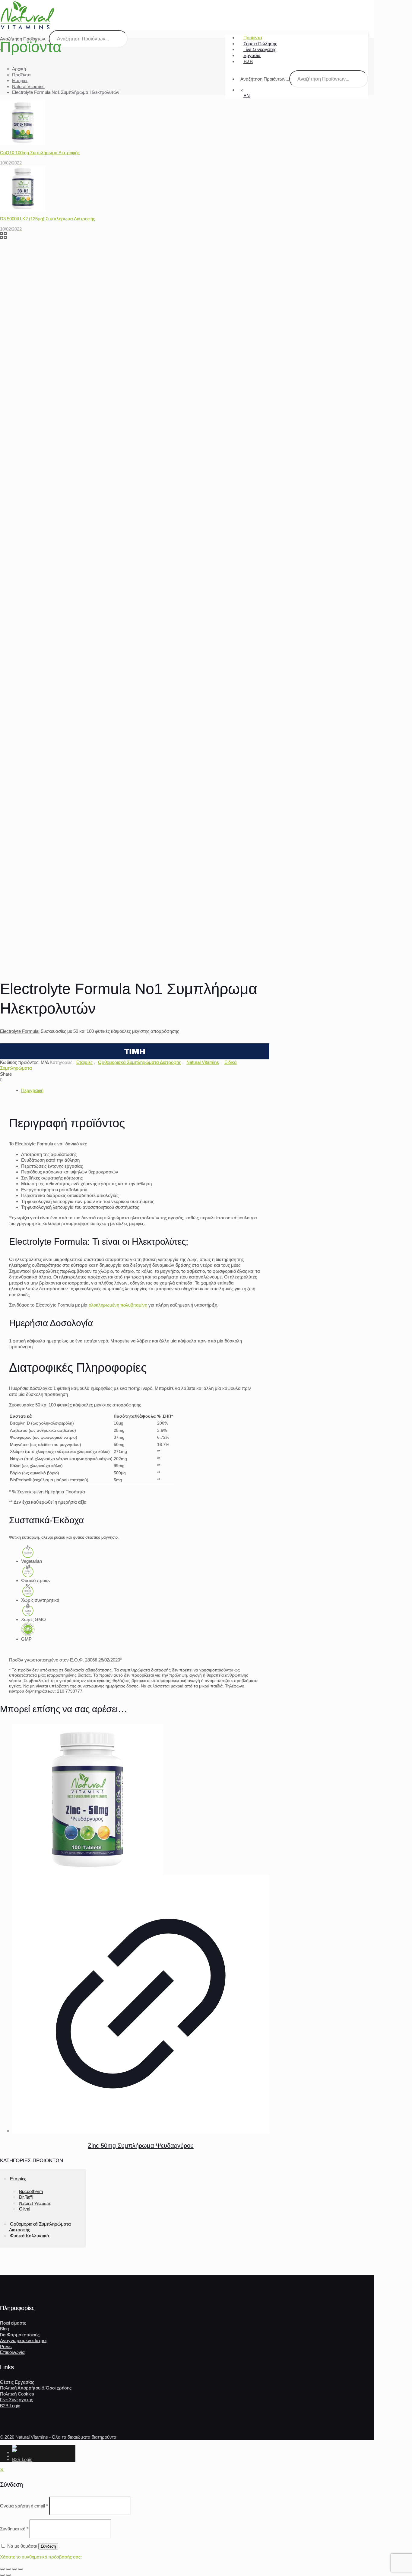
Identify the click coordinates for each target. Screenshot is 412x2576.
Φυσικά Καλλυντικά (30, 2236)
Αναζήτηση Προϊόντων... (265, 79)
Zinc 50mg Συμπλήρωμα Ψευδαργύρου (141, 2146)
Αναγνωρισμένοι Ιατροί (23, 2340)
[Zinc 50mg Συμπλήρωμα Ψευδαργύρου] (141, 1799)
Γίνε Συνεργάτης (16, 2400)
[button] (135, 1051)
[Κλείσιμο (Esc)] (21, 2569)
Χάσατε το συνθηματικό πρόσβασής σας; (41, 2557)
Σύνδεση (48, 2546)
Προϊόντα (21, 75)
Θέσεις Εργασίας (17, 2382)
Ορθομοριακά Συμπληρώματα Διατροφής (139, 1062)
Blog (4, 2329)
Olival (25, 2209)
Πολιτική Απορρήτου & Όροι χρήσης (36, 2388)
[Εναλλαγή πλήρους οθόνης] (8, 2569)
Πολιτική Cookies (17, 2394)
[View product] (141, 2004)
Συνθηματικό (14, 2529)
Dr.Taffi (26, 2197)
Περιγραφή (32, 1090)
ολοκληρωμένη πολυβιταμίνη (118, 1305)
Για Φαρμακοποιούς (20, 2335)
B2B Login (10, 2406)
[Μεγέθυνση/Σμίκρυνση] (2, 2569)
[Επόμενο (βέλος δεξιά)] (8, 2575)
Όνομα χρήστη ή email (24, 2506)
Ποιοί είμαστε (13, 2323)
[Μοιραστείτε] (14, 2569)
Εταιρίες (20, 80)
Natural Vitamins (28, 86)
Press (6, 2346)
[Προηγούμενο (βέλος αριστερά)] (2, 2575)
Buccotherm (31, 2191)
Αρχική (19, 69)
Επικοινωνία (12, 2352)
